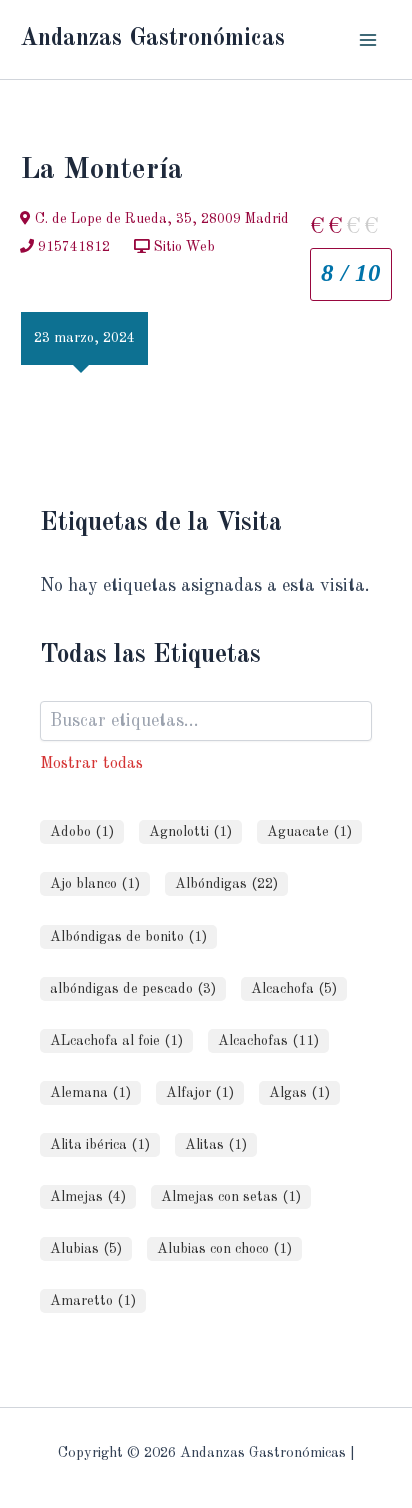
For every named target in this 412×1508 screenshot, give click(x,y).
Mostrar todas (91, 763)
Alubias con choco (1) (224, 1249)
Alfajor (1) (200, 1093)
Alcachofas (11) (268, 1041)
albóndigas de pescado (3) (133, 989)
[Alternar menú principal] (368, 39)
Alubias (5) (86, 1249)
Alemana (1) (90, 1093)
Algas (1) (299, 1093)
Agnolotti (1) (190, 832)
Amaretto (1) (93, 1301)
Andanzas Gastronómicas (152, 39)
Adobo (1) (82, 832)
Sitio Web (182, 247)
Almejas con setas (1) (231, 1197)
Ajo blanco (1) (95, 884)
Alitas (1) (216, 1145)
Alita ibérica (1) (100, 1145)
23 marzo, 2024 (84, 338)
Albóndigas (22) (226, 884)
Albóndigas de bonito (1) (128, 937)
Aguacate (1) (309, 832)
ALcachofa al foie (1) (116, 1041)
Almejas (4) (88, 1197)
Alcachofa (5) (294, 989)
